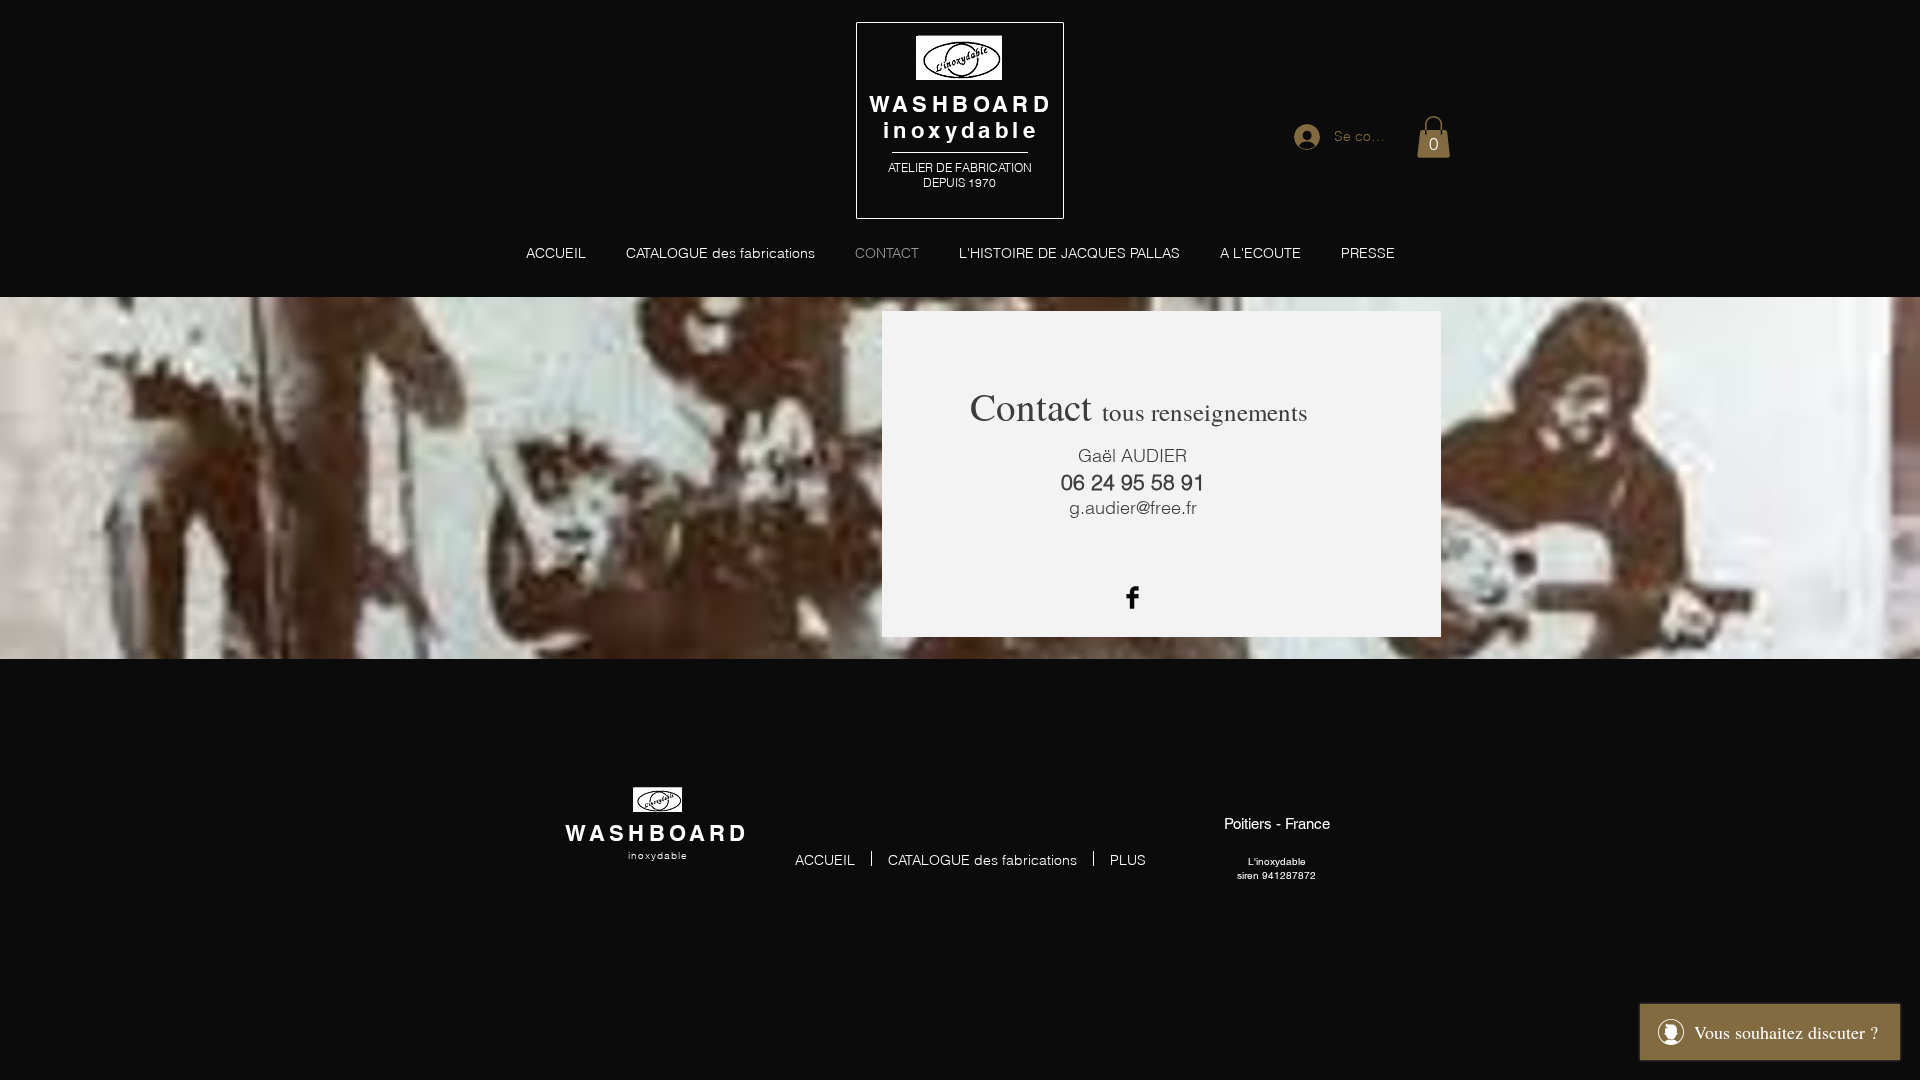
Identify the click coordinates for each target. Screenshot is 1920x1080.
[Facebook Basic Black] (1132, 597)
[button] (1433, 137)
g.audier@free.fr (1133, 507)
